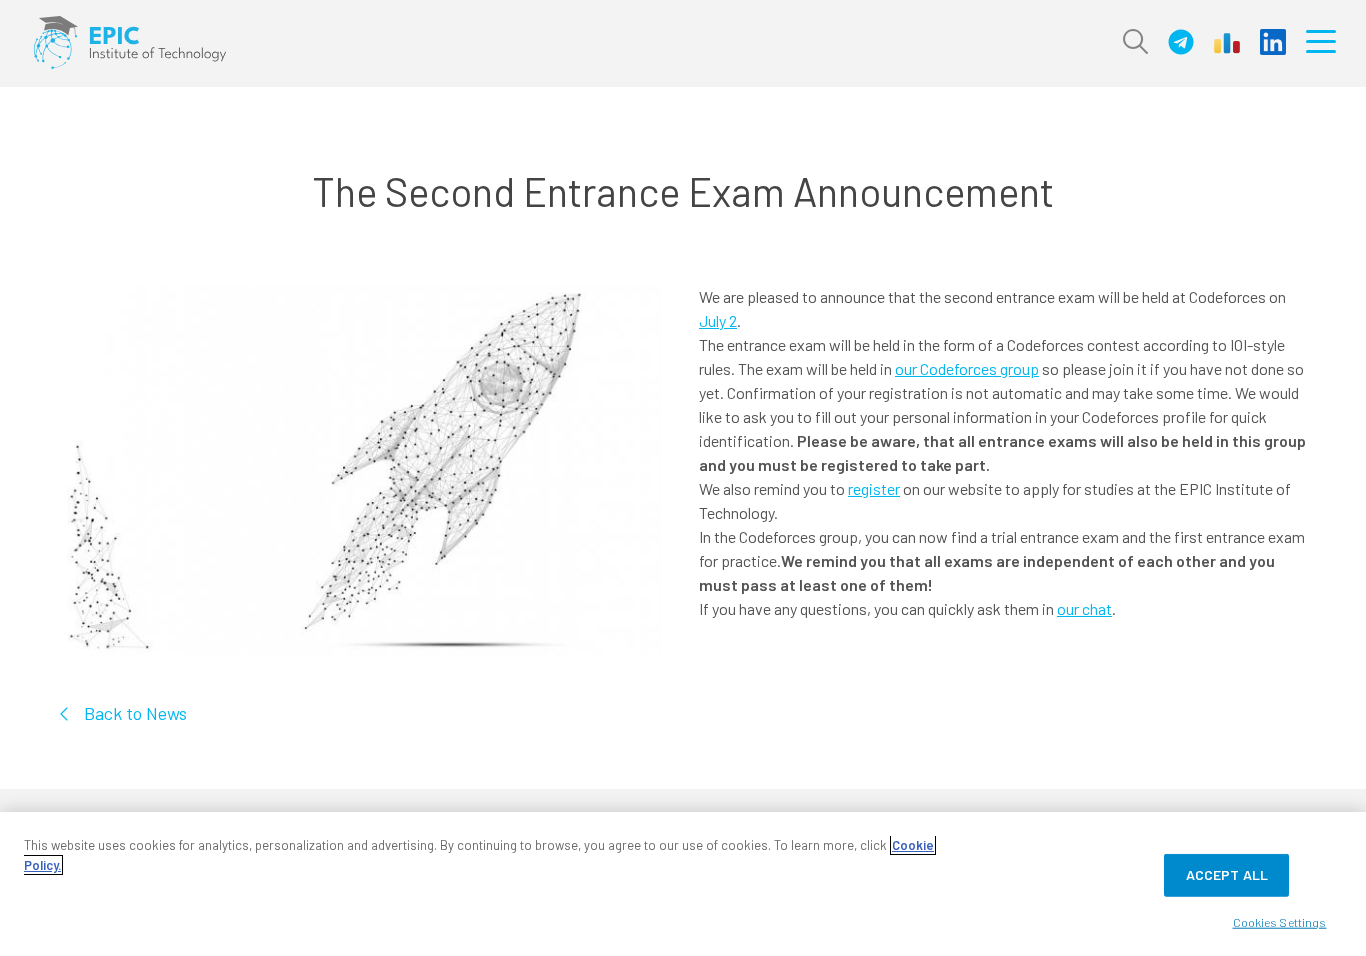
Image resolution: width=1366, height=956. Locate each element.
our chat (1084, 608)
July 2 (718, 320)
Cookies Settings (1280, 921)
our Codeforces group (967, 368)
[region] (683, 884)
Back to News (133, 713)
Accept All (1227, 874)
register (874, 488)
